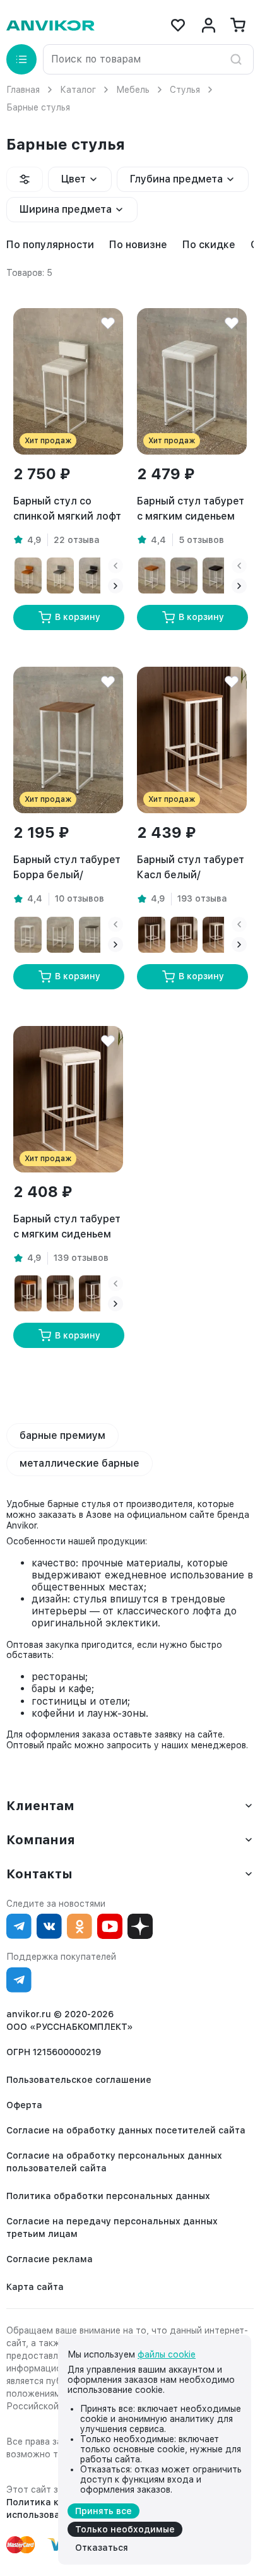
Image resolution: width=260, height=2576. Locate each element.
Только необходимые (125, 2529)
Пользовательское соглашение (79, 2080)
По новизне (138, 245)
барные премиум (62, 1435)
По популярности (50, 245)
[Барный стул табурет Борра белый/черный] (92, 935)
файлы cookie (167, 2354)
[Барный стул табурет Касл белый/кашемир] (184, 935)
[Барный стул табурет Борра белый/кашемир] (60, 935)
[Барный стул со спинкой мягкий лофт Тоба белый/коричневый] (28, 575)
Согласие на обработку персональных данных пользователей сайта (114, 2162)
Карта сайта (35, 2287)
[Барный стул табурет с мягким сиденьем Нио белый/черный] (216, 575)
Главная (23, 90)
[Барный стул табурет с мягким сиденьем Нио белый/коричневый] (152, 575)
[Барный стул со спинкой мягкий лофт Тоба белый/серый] (60, 575)
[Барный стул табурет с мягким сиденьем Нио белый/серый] (184, 575)
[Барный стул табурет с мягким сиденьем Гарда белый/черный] (92, 1293)
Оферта (24, 2105)
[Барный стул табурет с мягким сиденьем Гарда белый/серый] (60, 1293)
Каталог (78, 90)
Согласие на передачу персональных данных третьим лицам (112, 2227)
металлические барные (80, 1463)
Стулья (185, 90)
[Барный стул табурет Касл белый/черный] (152, 935)
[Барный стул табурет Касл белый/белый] (216, 935)
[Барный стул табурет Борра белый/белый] (28, 935)
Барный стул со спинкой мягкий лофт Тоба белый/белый (67, 510)
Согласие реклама (50, 2259)
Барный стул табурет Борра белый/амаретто (67, 868)
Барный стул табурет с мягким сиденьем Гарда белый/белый (67, 1227)
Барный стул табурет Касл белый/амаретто (191, 868)
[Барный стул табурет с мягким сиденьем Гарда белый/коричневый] (28, 1293)
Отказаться (102, 2548)
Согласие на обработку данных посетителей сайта (126, 2130)
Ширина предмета (66, 209)
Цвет (74, 179)
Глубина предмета (176, 179)
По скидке (209, 245)
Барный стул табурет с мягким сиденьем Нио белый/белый (191, 510)
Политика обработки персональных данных (108, 2196)
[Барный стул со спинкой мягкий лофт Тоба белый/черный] (92, 575)
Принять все (103, 2511)
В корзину (78, 617)
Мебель (133, 90)
